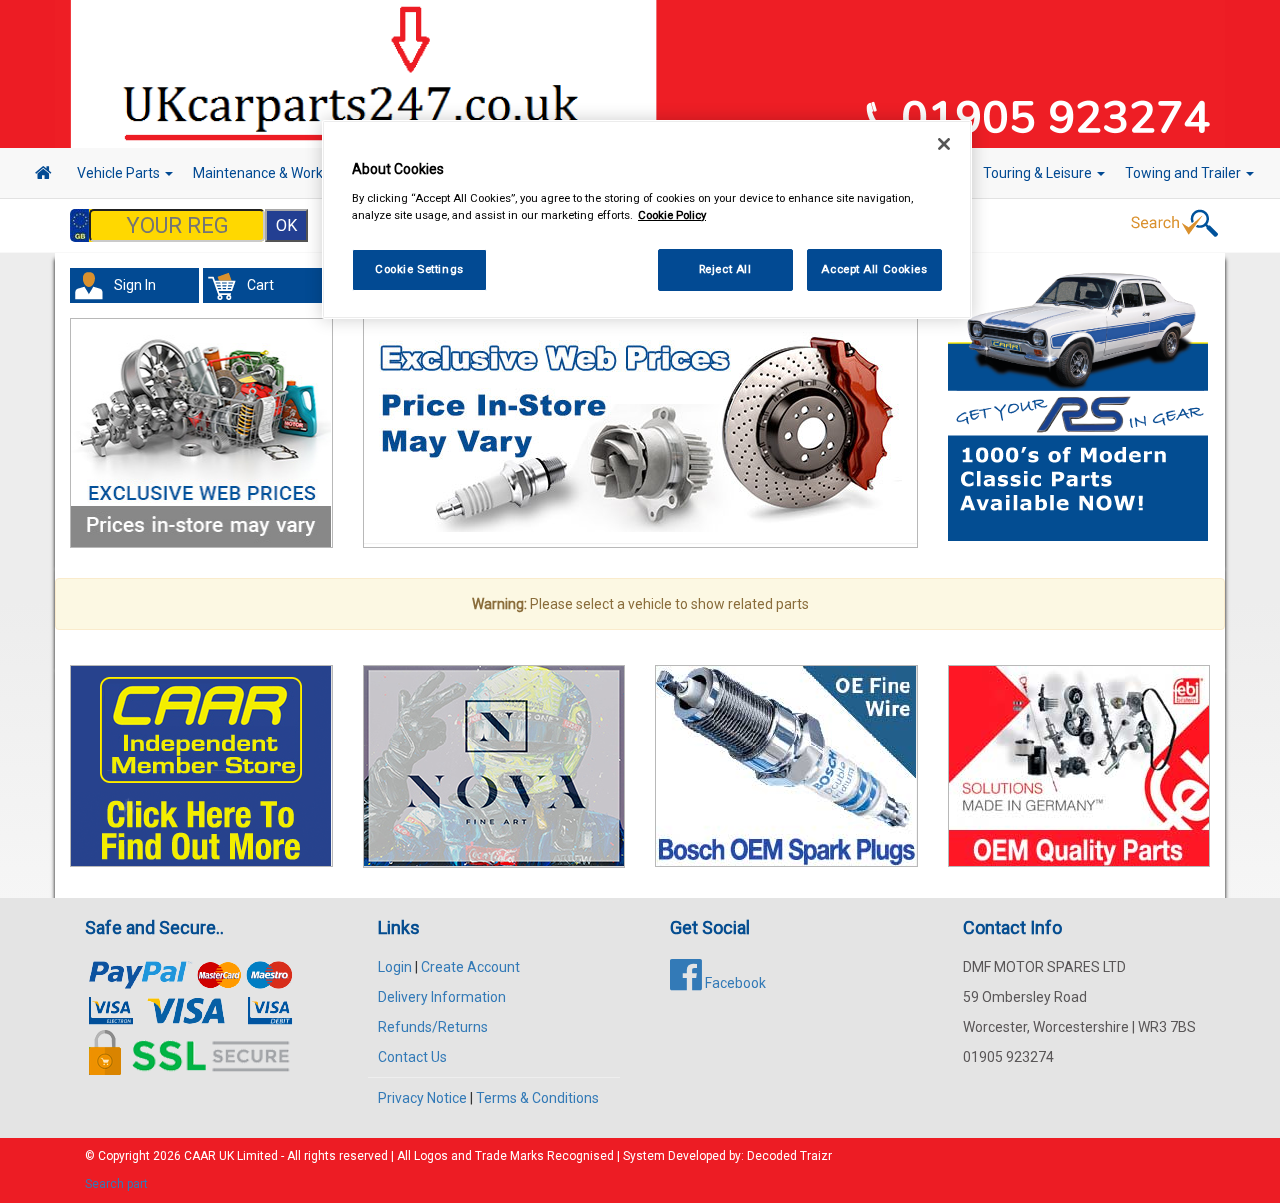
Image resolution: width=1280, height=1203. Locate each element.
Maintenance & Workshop (275, 173)
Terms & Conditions (537, 1098)
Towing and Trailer (1184, 173)
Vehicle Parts (120, 173)
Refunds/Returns (433, 1027)
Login (395, 967)
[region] (647, 219)
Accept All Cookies (874, 269)
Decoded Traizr (789, 1156)
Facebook (734, 983)
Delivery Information (442, 997)
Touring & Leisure (1039, 173)
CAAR (200, 1156)
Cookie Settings (419, 269)
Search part (116, 1184)
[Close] (944, 144)
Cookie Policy (672, 215)
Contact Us (412, 1057)
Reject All (725, 269)
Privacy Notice (422, 1098)
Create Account (470, 967)
